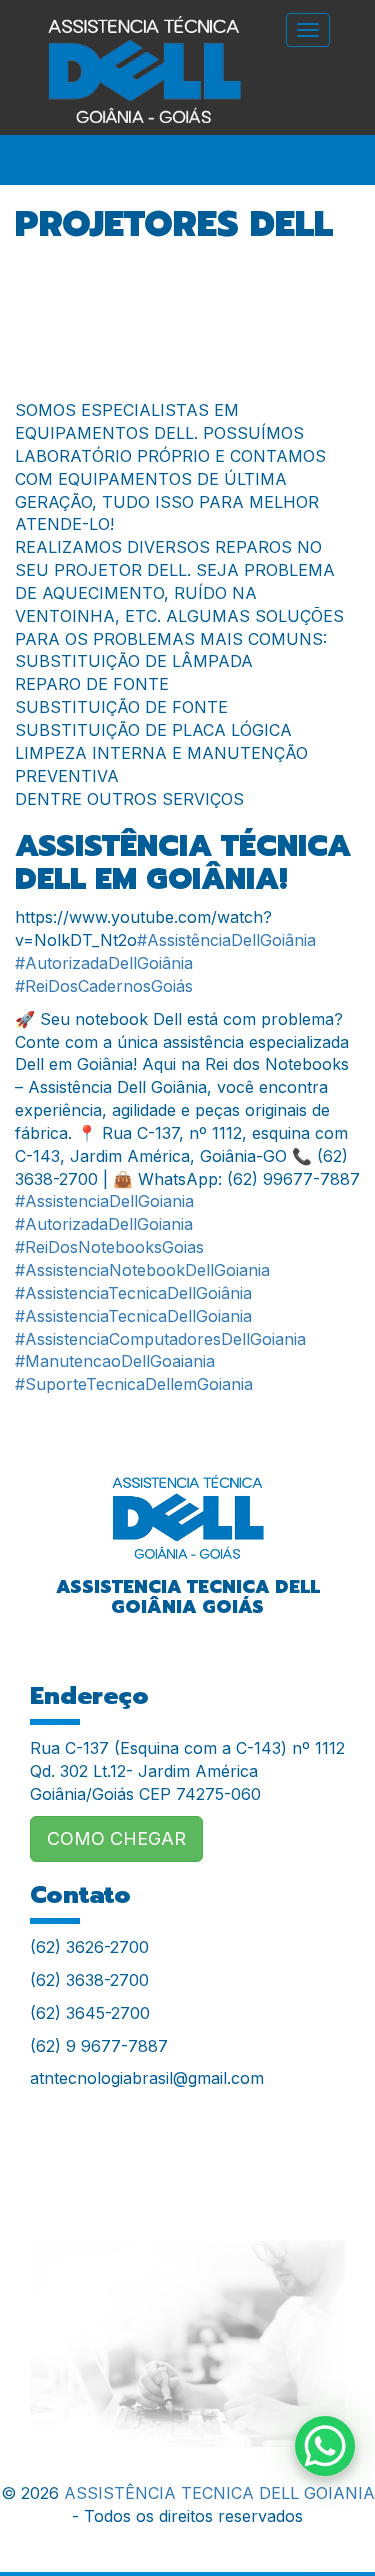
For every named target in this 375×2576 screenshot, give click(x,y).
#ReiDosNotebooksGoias (109, 1247)
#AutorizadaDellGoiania (104, 1224)
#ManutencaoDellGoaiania (115, 1361)
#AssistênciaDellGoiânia (226, 940)
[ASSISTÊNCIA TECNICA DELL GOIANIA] (187, 1504)
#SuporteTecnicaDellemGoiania (134, 1384)
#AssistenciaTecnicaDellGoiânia (133, 1293)
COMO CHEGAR (116, 1838)
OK (187, 2471)
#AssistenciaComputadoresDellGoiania (160, 1339)
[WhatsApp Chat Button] (325, 2446)
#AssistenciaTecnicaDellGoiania (133, 1316)
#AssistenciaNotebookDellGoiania (142, 1270)
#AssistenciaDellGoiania (104, 1201)
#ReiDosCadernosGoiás (104, 986)
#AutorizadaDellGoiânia (104, 963)
